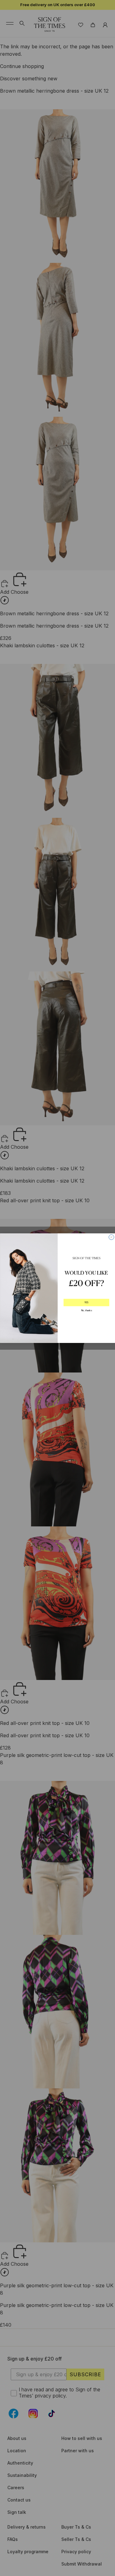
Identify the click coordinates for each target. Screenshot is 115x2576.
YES (86, 1302)
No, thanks (86, 1310)
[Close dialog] (111, 1237)
